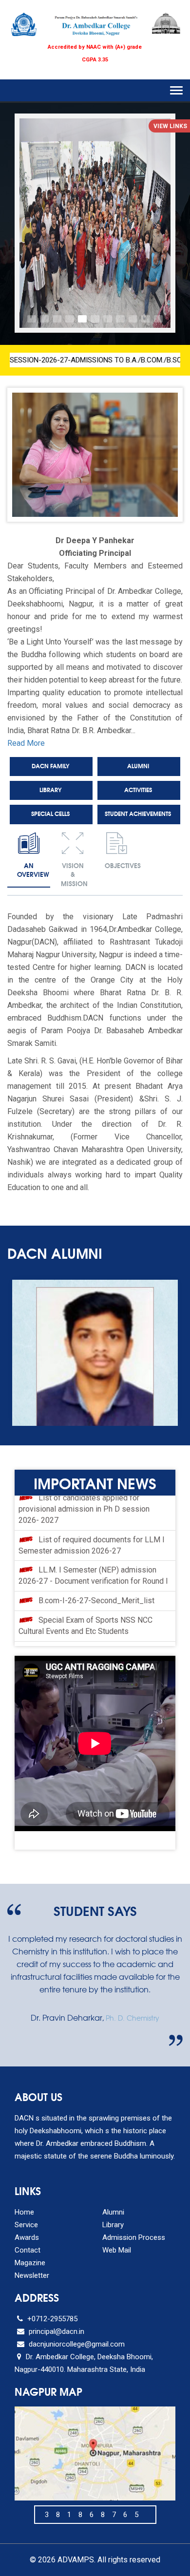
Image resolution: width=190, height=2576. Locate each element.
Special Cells (50, 813)
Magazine (30, 2263)
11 (158, 319)
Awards (27, 2237)
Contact (28, 2250)
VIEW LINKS (170, 126)
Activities (138, 789)
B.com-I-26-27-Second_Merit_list (96, 1566)
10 (146, 319)
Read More (26, 743)
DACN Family (50, 766)
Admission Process (134, 2237)
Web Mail (117, 2250)
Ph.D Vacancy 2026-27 (77, 1617)
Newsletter (32, 2275)
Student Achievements (138, 813)
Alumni (138, 766)
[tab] (29, 857)
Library (50, 789)
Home (24, 2212)
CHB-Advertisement (73, 1636)
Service (26, 2225)
